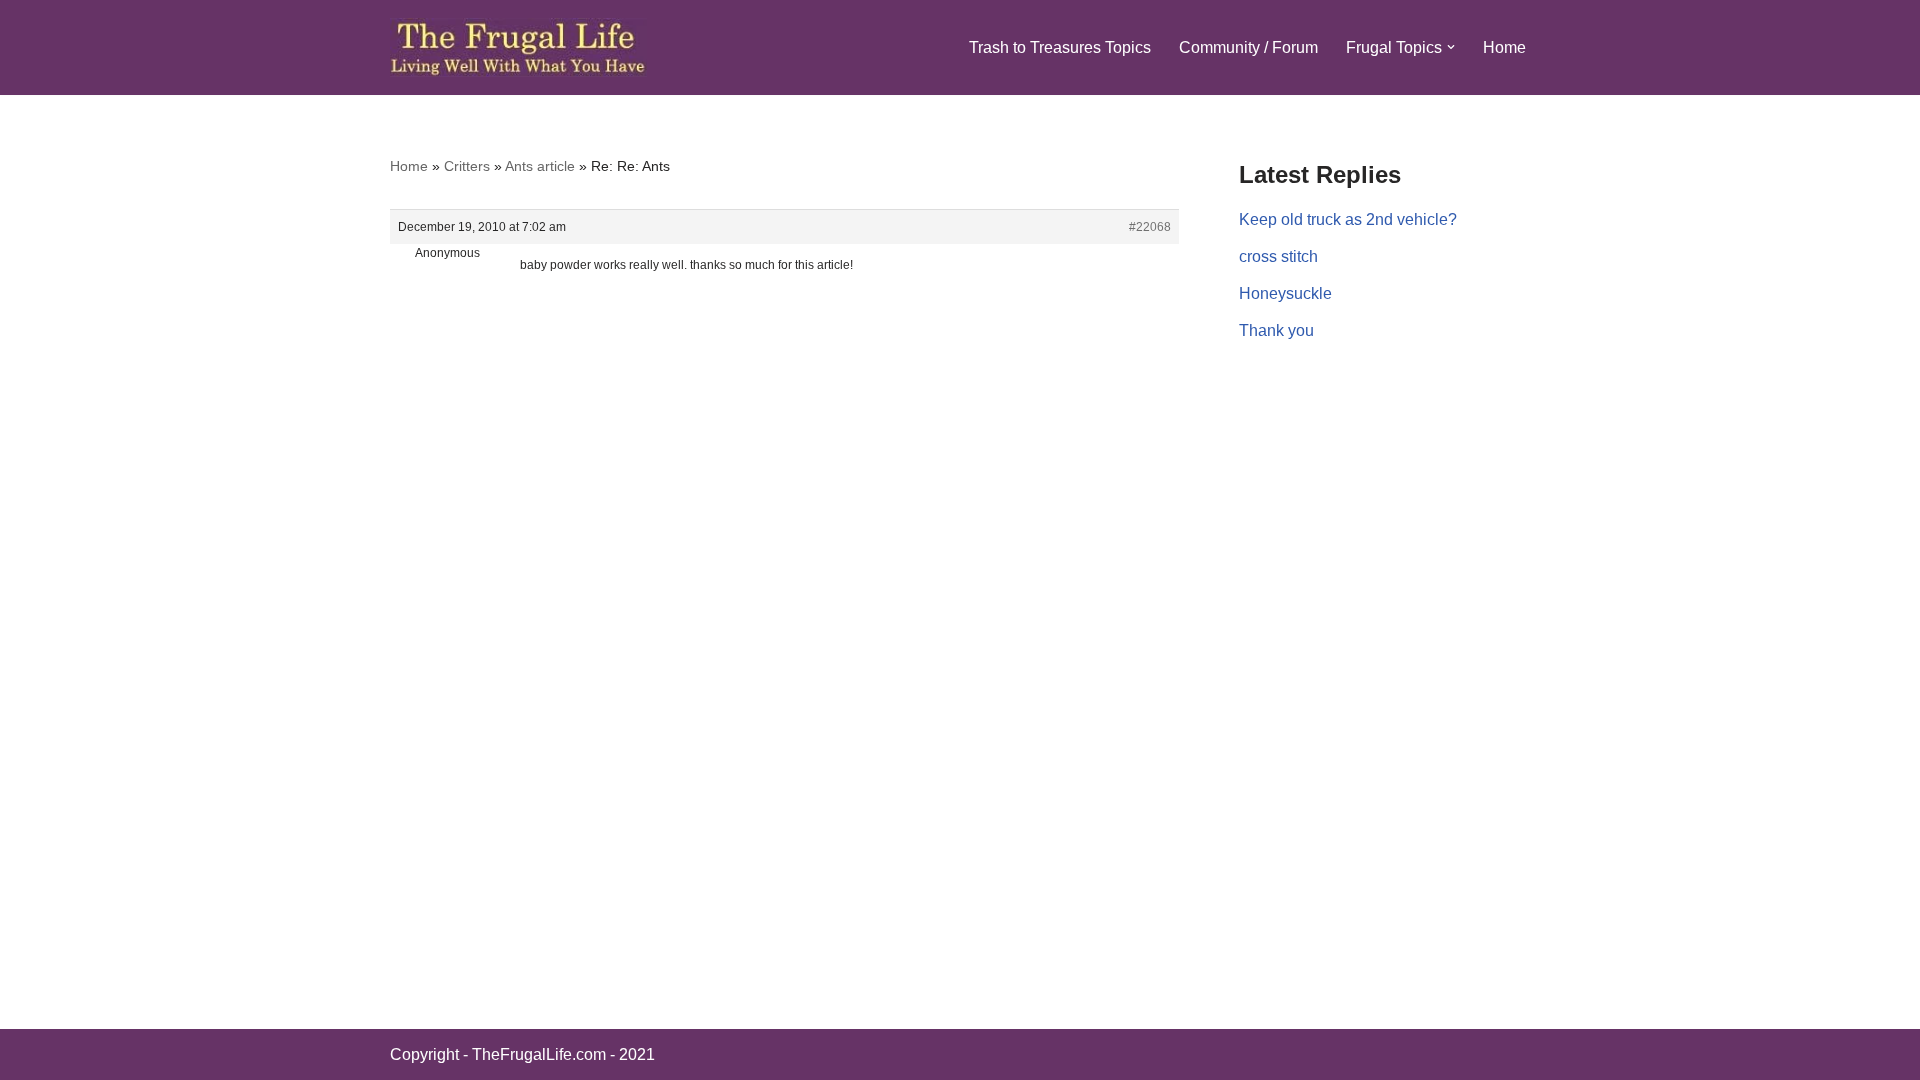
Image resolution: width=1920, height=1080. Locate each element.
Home (1504, 47)
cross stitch (1278, 256)
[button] (1451, 47)
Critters (467, 166)
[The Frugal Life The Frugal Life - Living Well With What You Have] (518, 47)
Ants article (540, 166)
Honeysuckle (1285, 293)
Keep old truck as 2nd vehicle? (1348, 219)
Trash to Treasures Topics (1060, 47)
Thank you (1276, 330)
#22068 (1150, 227)
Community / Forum (1248, 47)
